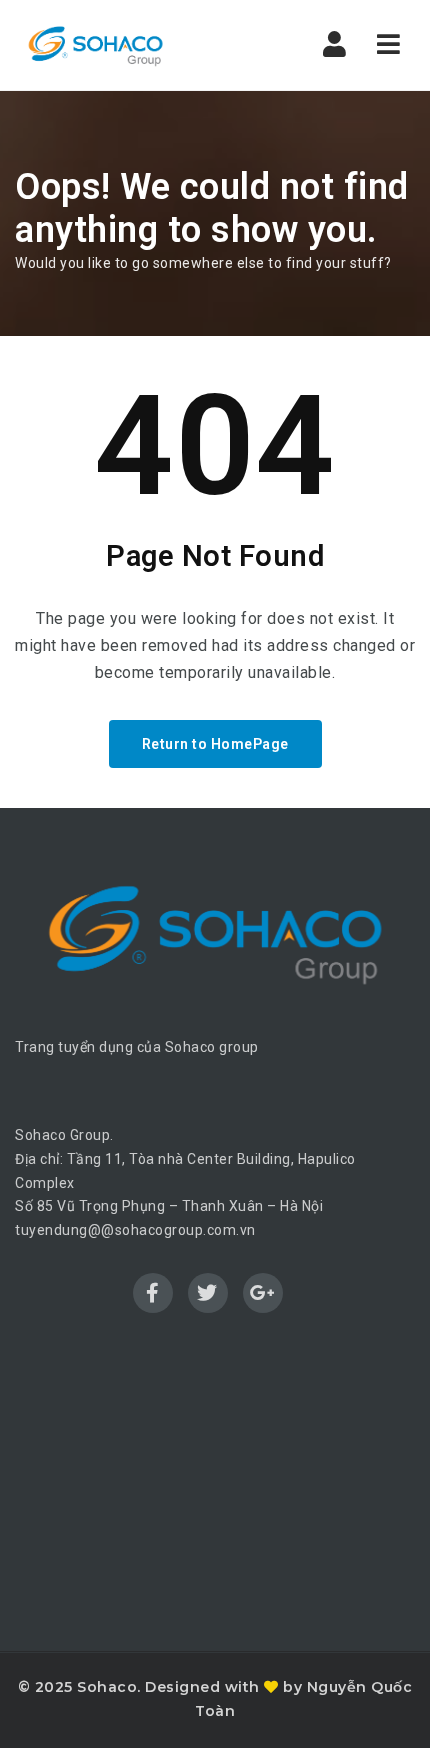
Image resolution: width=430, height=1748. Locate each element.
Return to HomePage (215, 744)
